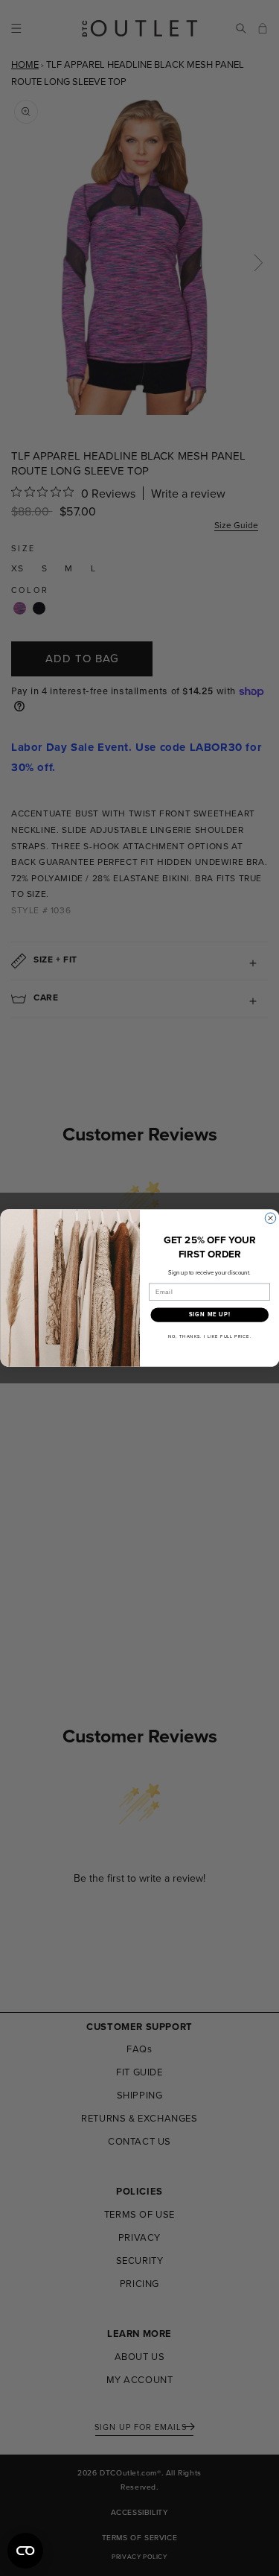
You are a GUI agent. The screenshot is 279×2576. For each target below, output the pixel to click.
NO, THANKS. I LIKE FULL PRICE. (209, 1336)
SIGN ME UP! (209, 1314)
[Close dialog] (270, 1218)
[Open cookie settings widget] (25, 2551)
